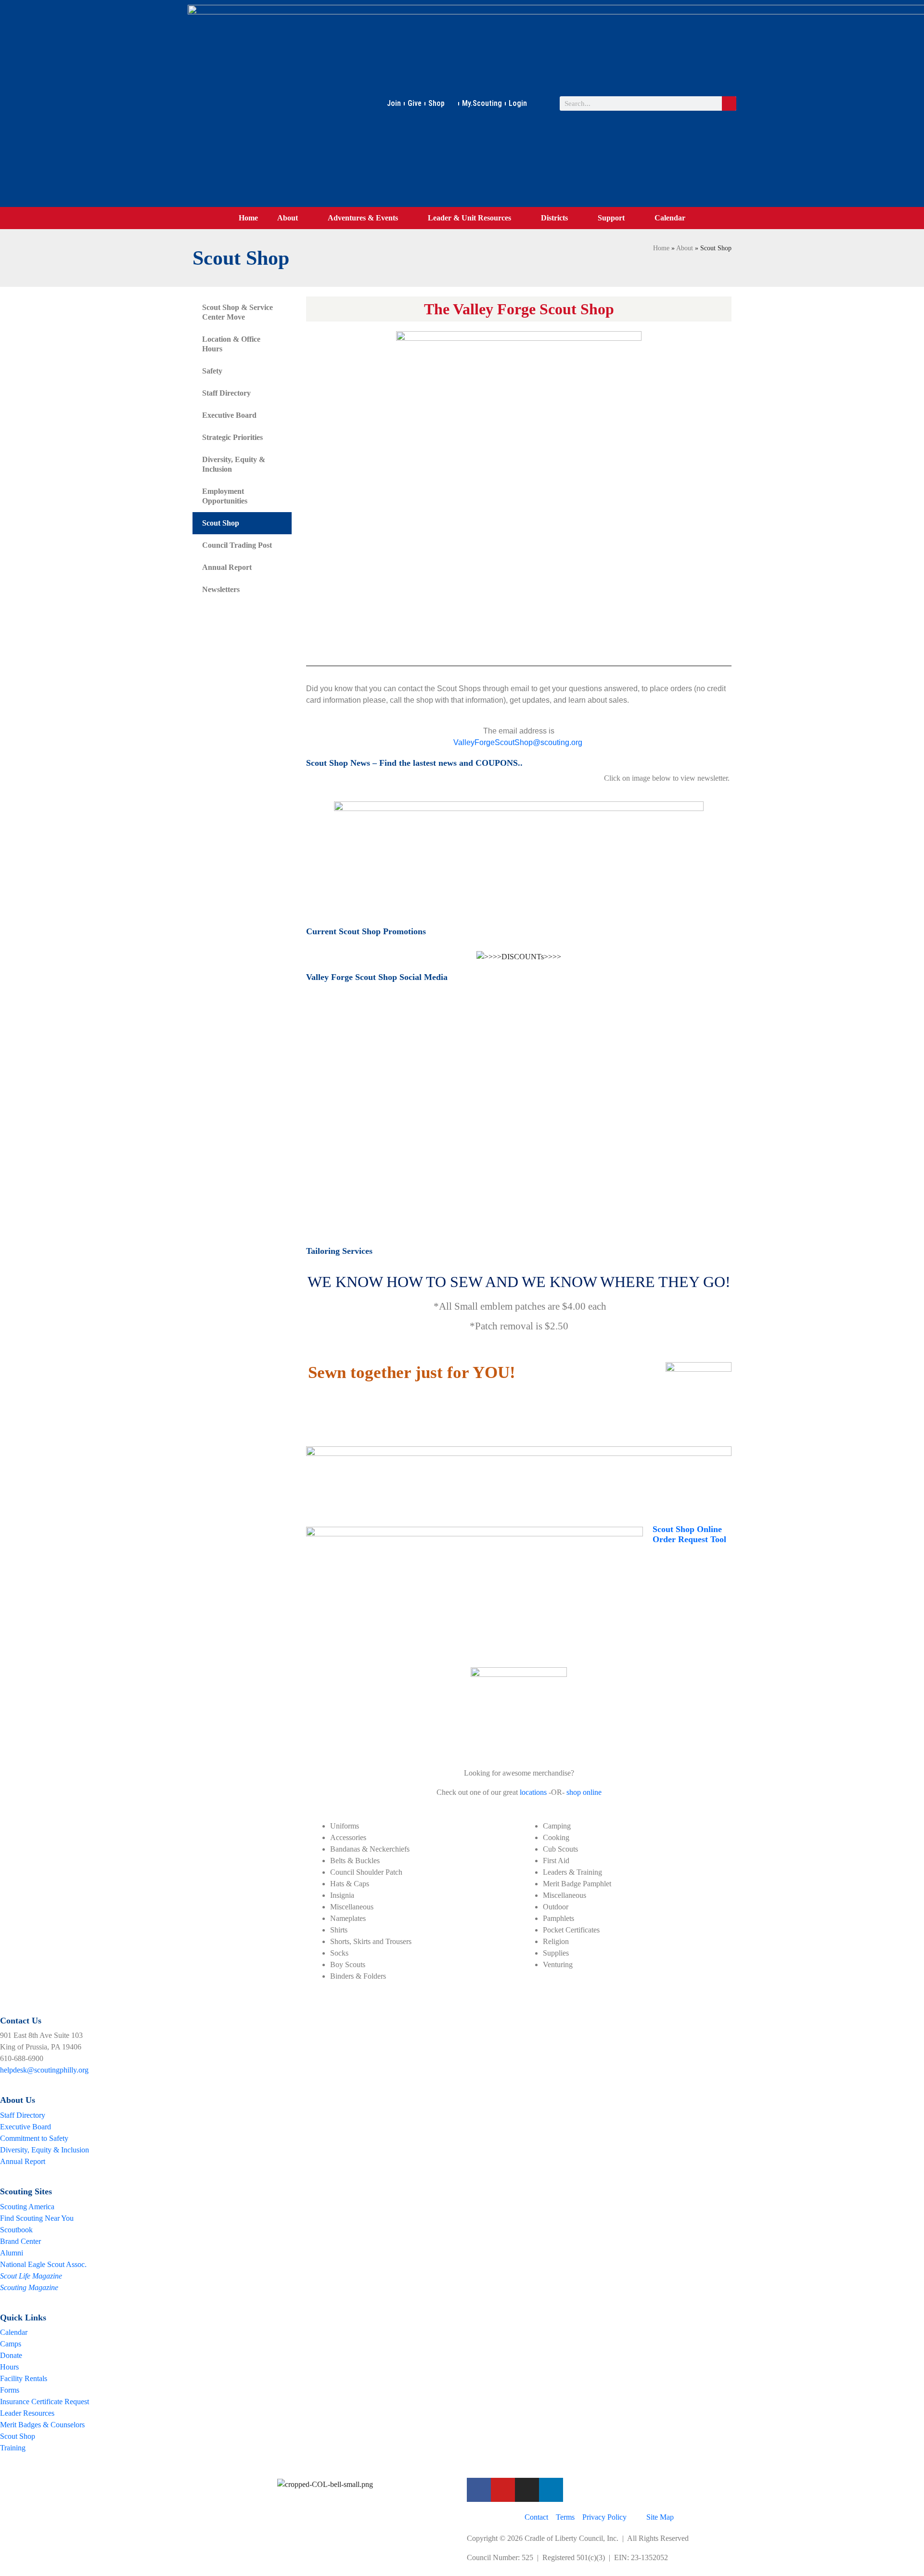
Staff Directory (226, 393)
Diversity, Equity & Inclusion (234, 464)
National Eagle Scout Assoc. (43, 2264)
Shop (436, 103)
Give (415, 103)
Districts (554, 218)
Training (13, 2448)
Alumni (12, 2253)
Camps (11, 2344)
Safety (212, 371)
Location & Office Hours (231, 344)
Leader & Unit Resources (469, 218)
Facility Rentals (24, 2378)
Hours (9, 2367)
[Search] (729, 103)
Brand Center (20, 2241)
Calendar (670, 218)
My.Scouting (482, 103)
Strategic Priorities (232, 437)
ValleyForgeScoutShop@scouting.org (518, 742)
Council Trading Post (237, 545)
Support (611, 218)
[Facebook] (479, 2490)
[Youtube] (503, 2490)
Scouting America (27, 2207)
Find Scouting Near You (37, 2218)
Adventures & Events (363, 218)
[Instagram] (527, 2490)
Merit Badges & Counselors (42, 2425)
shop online (584, 1792)
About (288, 218)
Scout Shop (221, 523)
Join (394, 103)
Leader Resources (27, 2413)
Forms (10, 2390)
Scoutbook (16, 2230)
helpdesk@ (17, 2070)
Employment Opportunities (225, 496)
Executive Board (229, 415)
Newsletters (221, 589)
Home (248, 218)
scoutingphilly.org (61, 2070)
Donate (11, 2355)
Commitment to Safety (34, 2138)
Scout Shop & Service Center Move (237, 312)
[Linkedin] (551, 2490)
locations (533, 1792)
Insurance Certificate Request (45, 2402)
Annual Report (227, 567)
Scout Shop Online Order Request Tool (689, 1534)
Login (518, 103)
